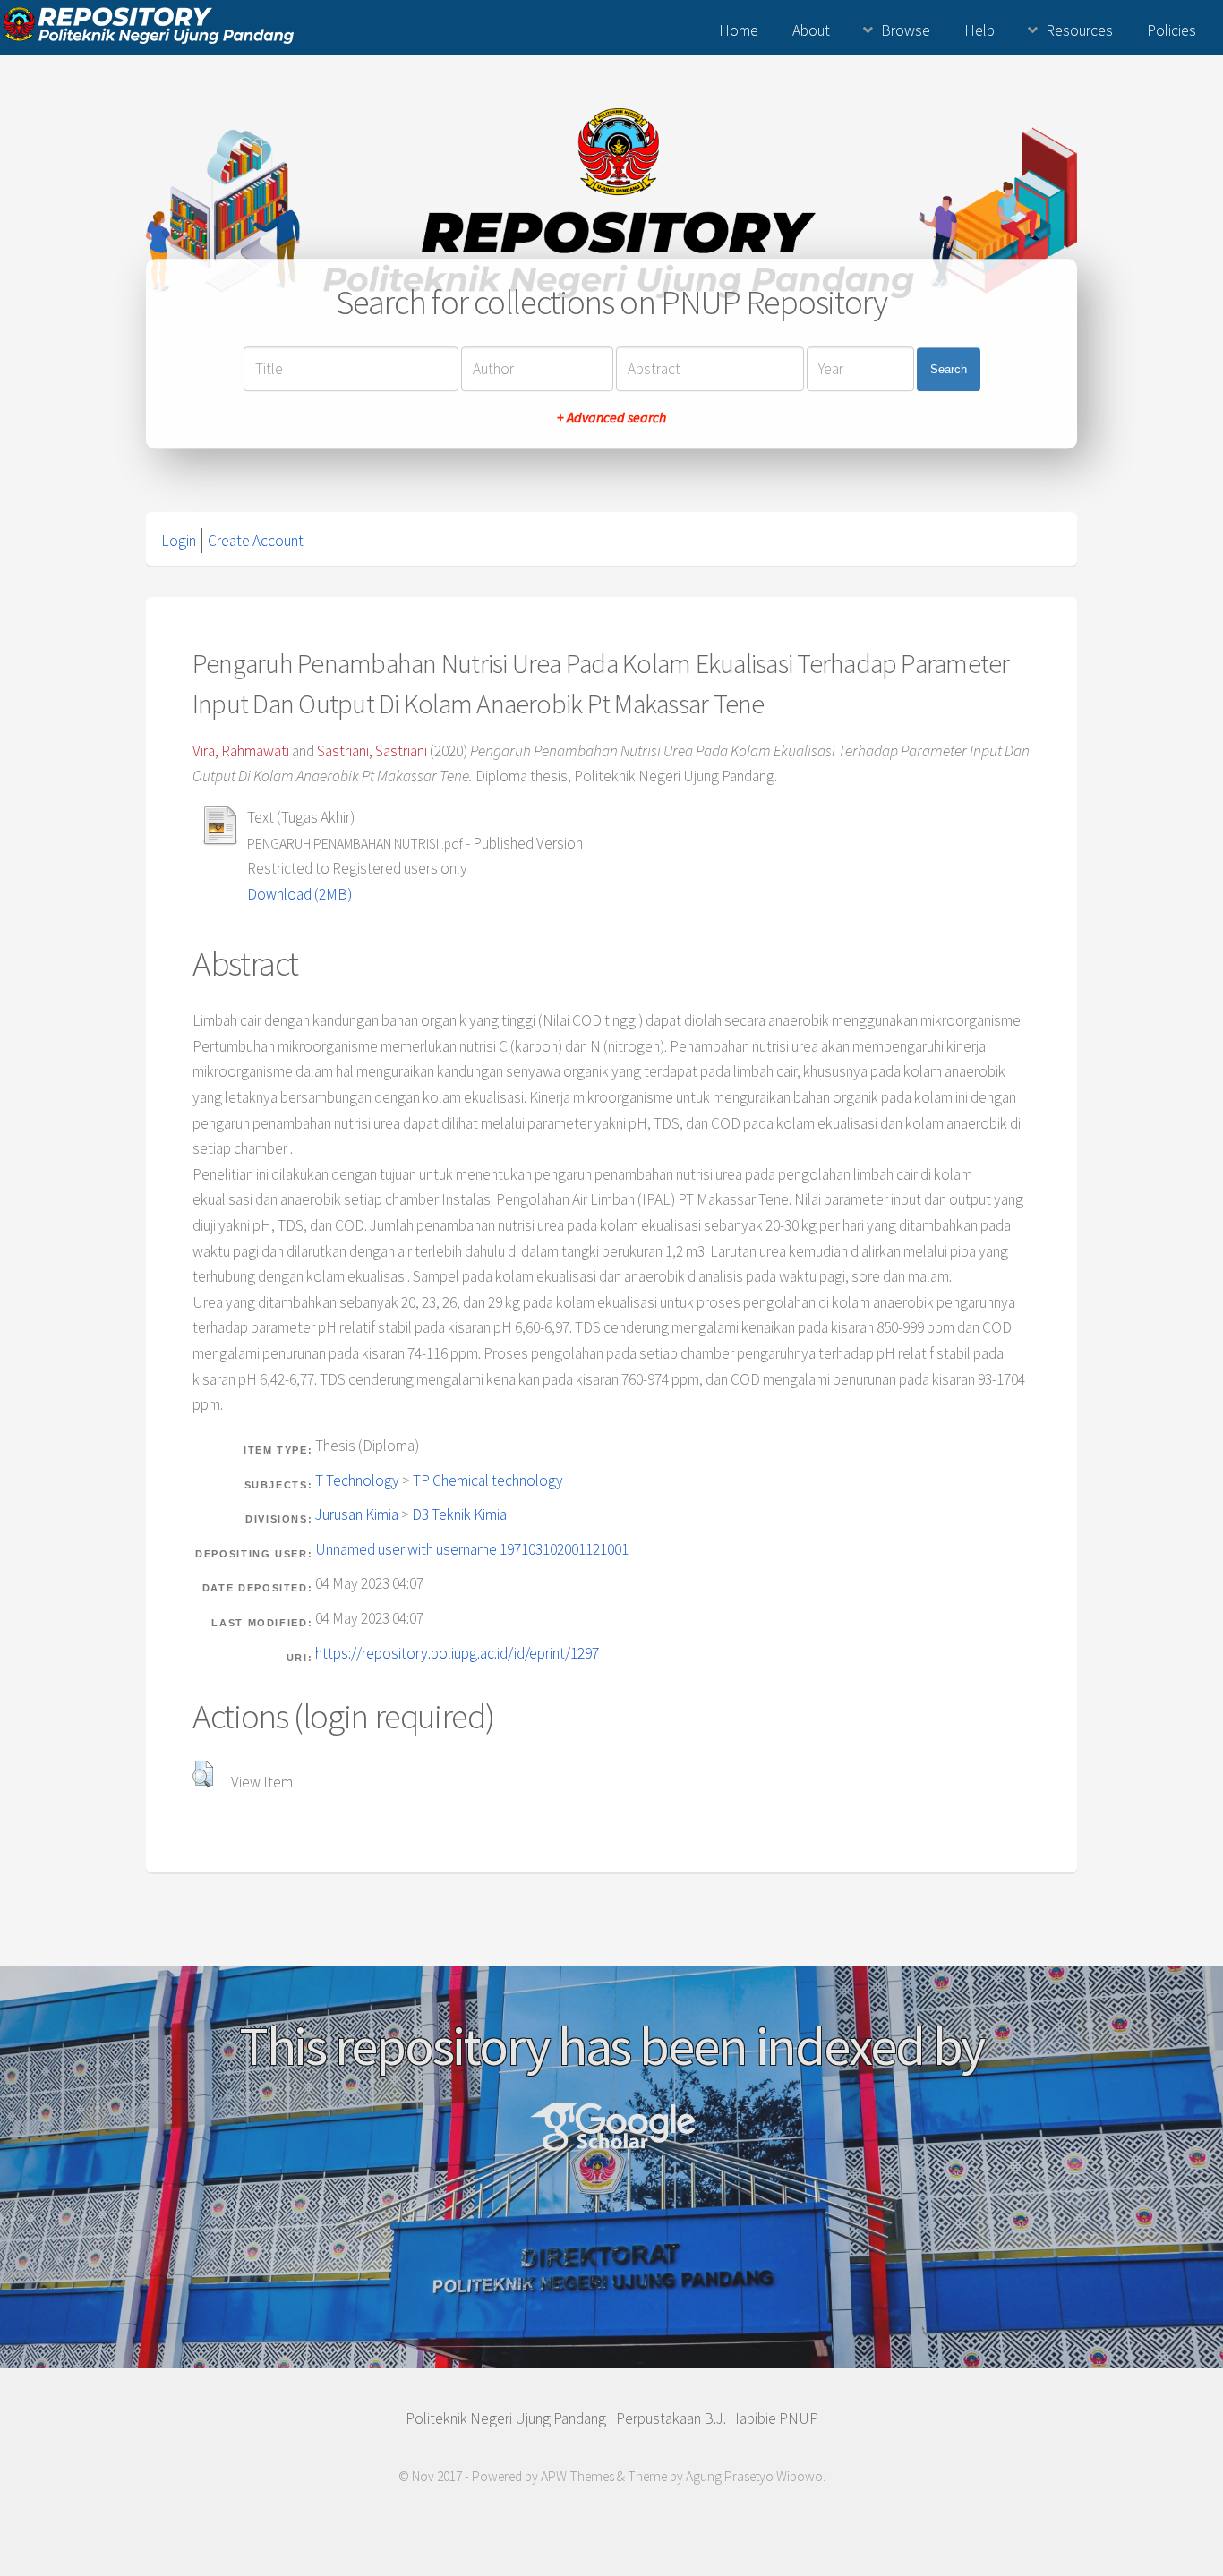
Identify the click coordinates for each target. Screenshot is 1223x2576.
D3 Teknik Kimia (459, 1514)
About (811, 30)
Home (739, 30)
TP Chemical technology (488, 1480)
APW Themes (577, 2476)
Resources (1079, 30)
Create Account (256, 541)
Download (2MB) (299, 894)
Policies (1172, 30)
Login (179, 541)
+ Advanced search (611, 418)
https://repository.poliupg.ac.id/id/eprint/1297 (457, 1653)
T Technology (357, 1480)
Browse (906, 30)
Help (979, 30)
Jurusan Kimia (357, 1514)
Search (949, 369)
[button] (203, 1774)
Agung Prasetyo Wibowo (754, 2476)
